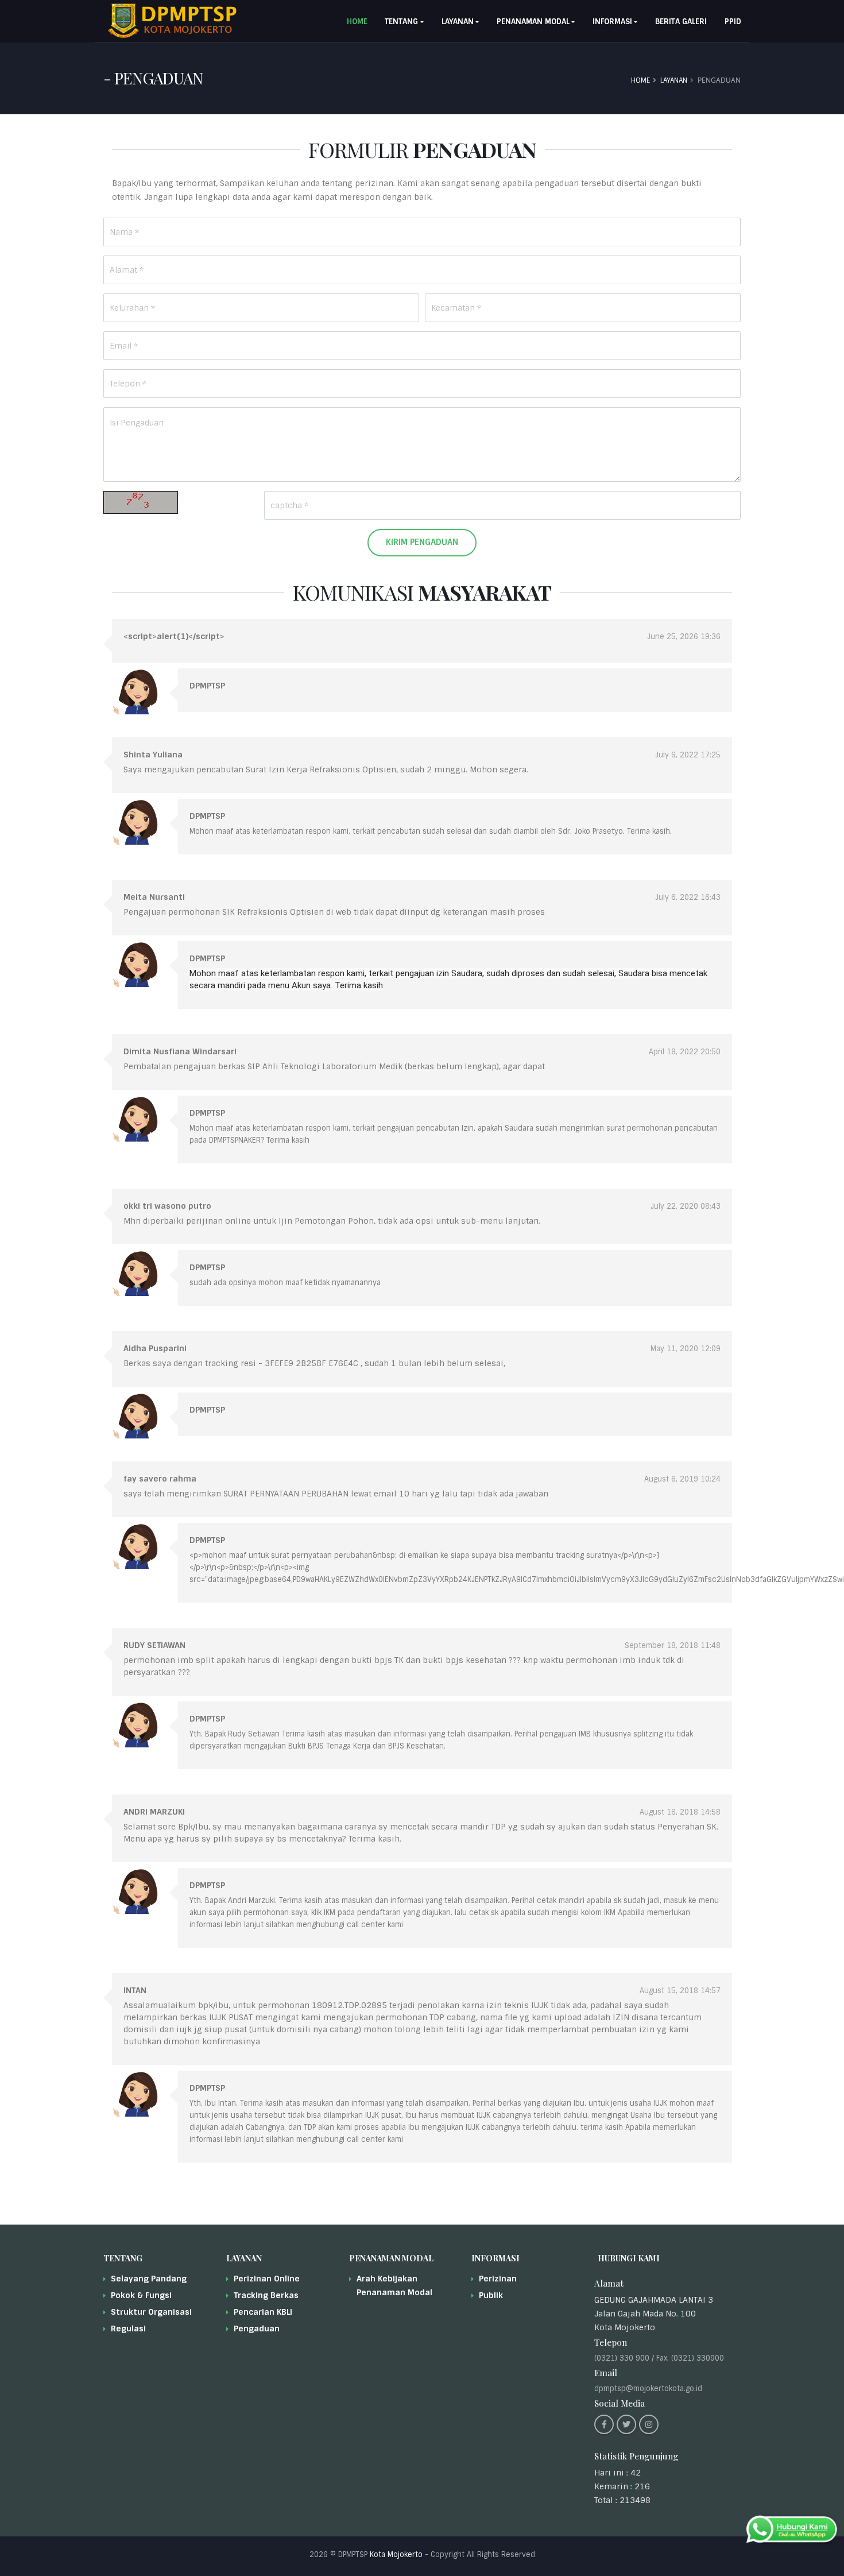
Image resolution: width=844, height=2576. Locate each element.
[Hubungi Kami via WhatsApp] (792, 2529)
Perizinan (498, 2279)
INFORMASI (612, 22)
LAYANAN (458, 22)
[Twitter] (626, 2424)
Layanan (674, 80)
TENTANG (401, 22)
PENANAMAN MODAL (533, 22)
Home (640, 80)
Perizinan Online (267, 2279)
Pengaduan (257, 2329)
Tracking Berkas (266, 2295)
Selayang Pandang (149, 2279)
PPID (733, 22)
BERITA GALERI (681, 22)
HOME (357, 22)
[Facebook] (604, 2424)
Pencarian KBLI (263, 2312)
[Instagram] (649, 2424)
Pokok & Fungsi (141, 2295)
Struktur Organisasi (151, 2312)
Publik (491, 2295)
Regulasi (128, 2329)
